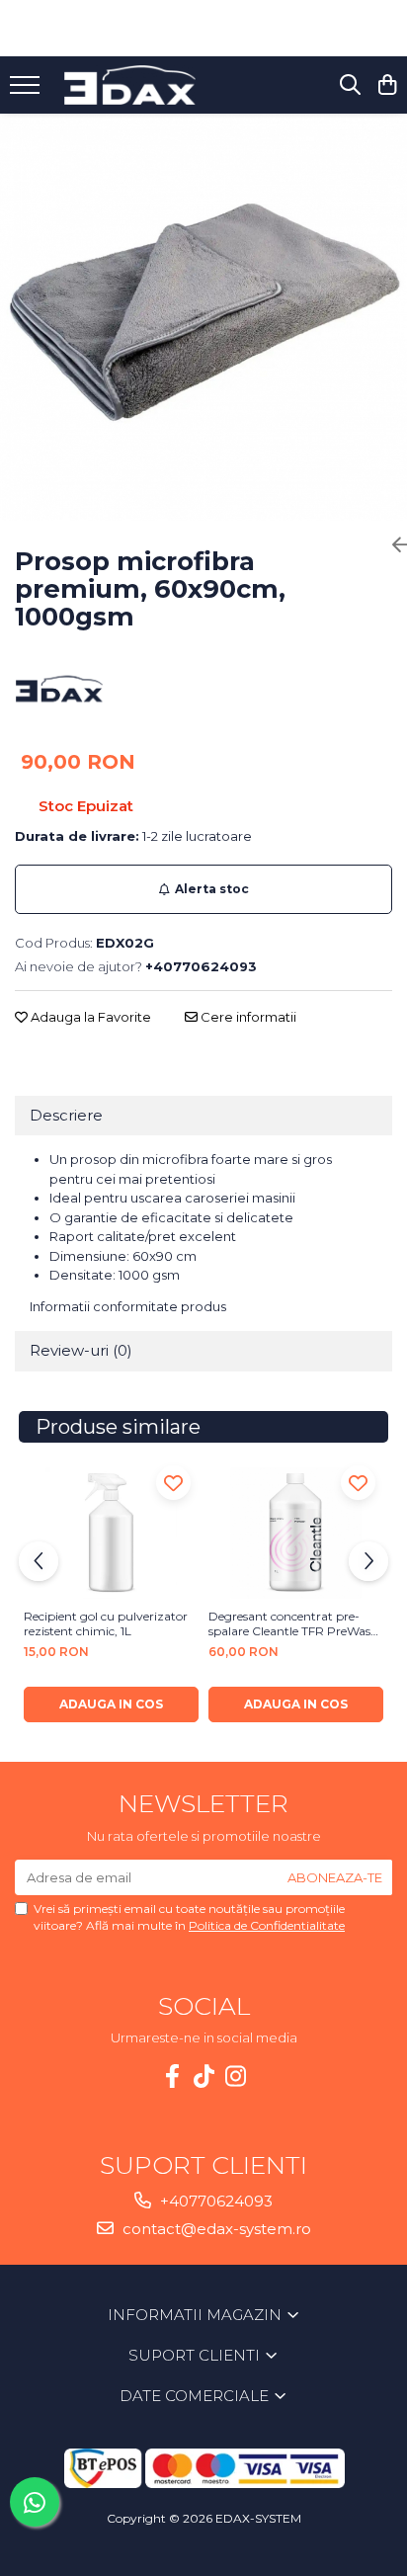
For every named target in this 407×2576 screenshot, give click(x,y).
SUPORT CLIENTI (196, 2355)
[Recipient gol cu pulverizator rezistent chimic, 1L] (111, 1533)
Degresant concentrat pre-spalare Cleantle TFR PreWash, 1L (295, 1623)
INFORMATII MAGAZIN (197, 2315)
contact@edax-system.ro (215, 2229)
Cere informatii (247, 1017)
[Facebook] (172, 2077)
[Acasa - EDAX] (143, 85)
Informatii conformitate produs (128, 1306)
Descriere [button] (66, 1115)
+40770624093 (214, 2201)
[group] (203, 317)
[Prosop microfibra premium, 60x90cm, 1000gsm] (203, 317)
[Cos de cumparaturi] (387, 85)
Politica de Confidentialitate (267, 1925)
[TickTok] (203, 2077)
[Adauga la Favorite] (173, 1483)
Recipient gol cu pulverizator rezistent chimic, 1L (106, 1623)
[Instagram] (235, 2077)
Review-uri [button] (81, 1350)
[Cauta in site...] (350, 85)
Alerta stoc (212, 889)
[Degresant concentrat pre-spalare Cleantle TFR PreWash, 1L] (296, 1533)
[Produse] (27, 91)
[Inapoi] (392, 545)
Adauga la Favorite (89, 1017)
